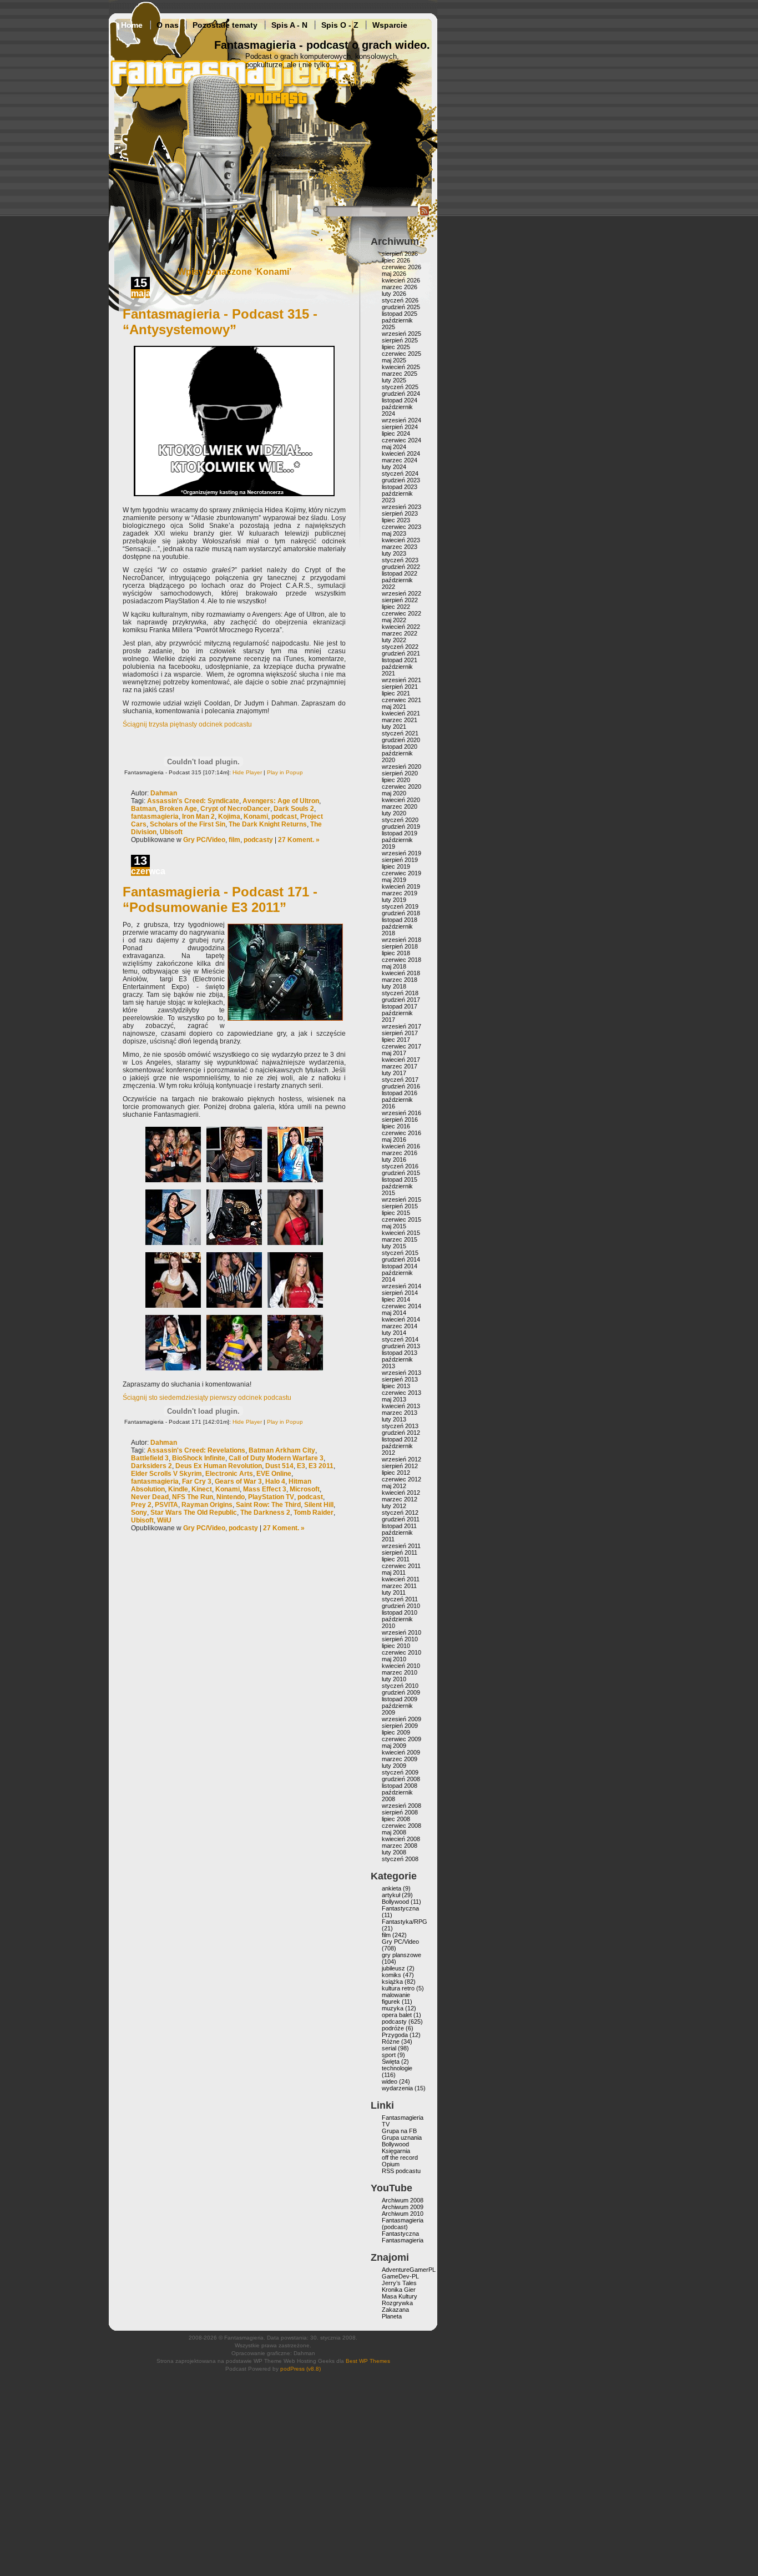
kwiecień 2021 (401, 713)
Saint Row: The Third (268, 1505)
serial (389, 2048)
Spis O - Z (340, 25)
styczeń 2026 (400, 300)
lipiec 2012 (396, 1473)
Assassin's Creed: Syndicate (193, 801)
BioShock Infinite (199, 1458)
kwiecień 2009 (401, 1752)
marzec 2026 (400, 287)
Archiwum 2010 (403, 2214)
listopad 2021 (400, 660)
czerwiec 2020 (401, 787)
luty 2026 (394, 294)
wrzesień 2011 (401, 1546)
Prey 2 (141, 1505)
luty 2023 (394, 553)
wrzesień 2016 (401, 1113)
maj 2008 (394, 1832)
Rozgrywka (397, 2303)
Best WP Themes (368, 2361)
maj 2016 (394, 1140)
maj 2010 (394, 1659)
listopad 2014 (400, 1266)
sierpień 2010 (400, 1639)
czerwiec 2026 (401, 267)
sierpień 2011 (400, 1552)
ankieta (391, 1888)
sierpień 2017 (400, 1033)
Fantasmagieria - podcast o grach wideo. (322, 45)
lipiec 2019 (396, 866)
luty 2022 (394, 640)
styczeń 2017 (400, 1080)
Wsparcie (390, 25)
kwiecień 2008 (401, 1839)
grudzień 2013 (401, 1346)
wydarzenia (397, 2088)
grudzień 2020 (401, 740)
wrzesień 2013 (401, 1373)
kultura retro (398, 1988)
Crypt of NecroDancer (235, 809)
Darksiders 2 (151, 1466)
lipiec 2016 (396, 1126)
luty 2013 (394, 1419)
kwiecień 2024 (401, 453)
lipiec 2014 (396, 1299)
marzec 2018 (400, 980)
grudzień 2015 (401, 1173)
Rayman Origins (207, 1505)
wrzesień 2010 (401, 1632)
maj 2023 (394, 533)
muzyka (393, 2008)
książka (392, 1982)
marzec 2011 (399, 1586)
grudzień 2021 (401, 653)
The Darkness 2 (265, 1513)
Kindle (178, 1489)
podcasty (258, 840)
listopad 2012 (400, 1439)
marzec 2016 (400, 1153)
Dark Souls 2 (294, 809)
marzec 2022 (400, 633)
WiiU (164, 1520)
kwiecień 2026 (401, 280)
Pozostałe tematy (225, 25)
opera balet (397, 2015)
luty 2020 (394, 813)
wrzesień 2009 (401, 1719)
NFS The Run (193, 1497)
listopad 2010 (400, 1612)
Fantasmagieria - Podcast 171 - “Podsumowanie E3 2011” (220, 899)
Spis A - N (289, 25)
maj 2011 (394, 1572)
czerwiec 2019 (401, 873)
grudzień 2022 (401, 567)
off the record (400, 2157)
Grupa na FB (399, 2131)
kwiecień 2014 (401, 1319)
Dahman (164, 793)
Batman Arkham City (282, 1450)
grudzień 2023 (401, 480)
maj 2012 (394, 1486)
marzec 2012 (400, 1499)
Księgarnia (396, 2151)
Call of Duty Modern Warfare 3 (276, 1458)
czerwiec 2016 (401, 1133)
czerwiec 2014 (401, 1306)
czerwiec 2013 (401, 1393)
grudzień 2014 (401, 1259)
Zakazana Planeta (395, 2313)
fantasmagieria (155, 816)
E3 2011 (321, 1466)
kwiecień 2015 (401, 1233)
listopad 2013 (400, 1353)
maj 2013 (394, 1399)
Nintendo (231, 1497)
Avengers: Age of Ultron (281, 801)
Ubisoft (171, 832)
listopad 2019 (400, 833)
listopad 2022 (400, 573)
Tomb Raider (314, 1513)
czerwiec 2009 (401, 1739)
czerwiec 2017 (401, 1046)
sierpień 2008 (400, 1812)
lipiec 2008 (396, 1819)
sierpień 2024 (400, 427)
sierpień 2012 (400, 1466)
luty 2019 (394, 900)
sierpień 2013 (400, 1379)
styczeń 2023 (400, 560)
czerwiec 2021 (401, 700)
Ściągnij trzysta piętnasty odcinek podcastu (187, 724)
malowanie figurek (396, 1998)
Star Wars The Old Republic (194, 1513)
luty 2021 (394, 727)
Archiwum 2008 (403, 2200)
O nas (168, 25)
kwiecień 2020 (401, 800)
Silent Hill (319, 1505)
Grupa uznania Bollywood (402, 2141)
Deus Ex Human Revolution (219, 1466)
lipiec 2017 (396, 1040)
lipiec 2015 (396, 1213)
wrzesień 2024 (401, 420)
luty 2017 (394, 1073)
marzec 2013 (400, 1413)
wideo (390, 2081)
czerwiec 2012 (401, 1479)
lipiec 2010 (396, 1646)
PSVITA (166, 1505)
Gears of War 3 (238, 1481)
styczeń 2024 (400, 473)
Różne (391, 2041)
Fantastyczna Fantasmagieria (403, 2237)
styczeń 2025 (400, 387)
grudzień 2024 (401, 394)
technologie (397, 2068)
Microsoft (305, 1489)
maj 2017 (394, 1053)
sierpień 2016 (400, 1120)
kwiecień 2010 (401, 1666)
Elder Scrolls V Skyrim (166, 1474)
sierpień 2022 (400, 600)
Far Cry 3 (197, 1481)
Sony (139, 1513)
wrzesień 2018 (401, 940)
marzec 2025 (400, 374)
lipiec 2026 (396, 260)
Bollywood (395, 1902)
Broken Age (178, 809)
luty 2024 (394, 467)
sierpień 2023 (400, 513)
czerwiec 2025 (401, 354)
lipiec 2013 (396, 1386)
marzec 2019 (400, 893)
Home (132, 25)
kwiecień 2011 (401, 1579)
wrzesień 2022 (401, 593)
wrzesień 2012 (401, 1459)
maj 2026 (394, 274)
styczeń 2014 (400, 1339)
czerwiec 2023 (401, 527)
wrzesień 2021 (401, 680)
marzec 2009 (400, 1759)
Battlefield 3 (150, 1458)
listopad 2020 (400, 747)
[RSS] (425, 214)
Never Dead (150, 1497)
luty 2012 (394, 1506)
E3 (301, 1466)
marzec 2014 (400, 1326)
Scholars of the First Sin (188, 824)
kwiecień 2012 (401, 1493)
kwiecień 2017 (401, 1060)
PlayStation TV (271, 1497)
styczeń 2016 (400, 1166)
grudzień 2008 (401, 1779)
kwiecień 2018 (401, 973)
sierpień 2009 (400, 1726)
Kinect (202, 1489)
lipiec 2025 (396, 347)
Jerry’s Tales (399, 2283)
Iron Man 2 (198, 816)
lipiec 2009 (396, 1732)
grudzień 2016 (401, 1086)
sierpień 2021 (400, 687)
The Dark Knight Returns (268, 824)
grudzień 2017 (401, 1000)
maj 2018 (394, 966)
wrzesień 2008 (401, 1806)
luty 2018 (394, 986)
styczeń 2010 (400, 1686)
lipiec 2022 (396, 607)
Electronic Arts (229, 1474)
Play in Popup (285, 772)
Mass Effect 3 (265, 1489)
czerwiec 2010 (401, 1652)
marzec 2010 (400, 1672)
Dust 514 (279, 1466)
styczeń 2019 (400, 906)
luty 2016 (394, 1160)
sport (389, 2055)
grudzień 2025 (401, 307)
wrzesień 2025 (401, 334)
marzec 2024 (400, 460)
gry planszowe (401, 1955)
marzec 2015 (400, 1239)
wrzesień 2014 (401, 1286)
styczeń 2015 (400, 1253)
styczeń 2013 (400, 1426)
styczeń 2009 (400, 1772)
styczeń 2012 (400, 1513)
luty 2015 (394, 1246)
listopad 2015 (400, 1179)
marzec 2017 (400, 1066)
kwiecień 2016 (401, 1146)
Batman (143, 809)
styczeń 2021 (400, 733)
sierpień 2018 (400, 946)
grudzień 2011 (401, 1519)
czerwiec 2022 (401, 613)
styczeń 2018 (400, 993)
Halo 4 (275, 1481)
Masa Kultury (400, 2296)
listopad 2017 (400, 1006)
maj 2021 (394, 707)
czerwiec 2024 (401, 440)
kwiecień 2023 (401, 540)
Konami (256, 816)
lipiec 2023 (396, 520)
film (234, 840)
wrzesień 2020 (401, 767)
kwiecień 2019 (401, 886)
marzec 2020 (400, 806)
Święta (391, 2061)
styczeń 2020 (400, 820)
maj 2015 (394, 1226)
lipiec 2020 (396, 780)
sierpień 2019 (400, 860)
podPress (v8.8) (300, 2369)
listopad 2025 (400, 314)
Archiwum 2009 (403, 2207)
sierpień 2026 (400, 254)
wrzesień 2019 (401, 853)
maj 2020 (394, 793)
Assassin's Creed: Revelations (196, 1450)
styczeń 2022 (400, 647)
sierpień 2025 (400, 340)
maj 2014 (394, 1313)
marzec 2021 (400, 720)
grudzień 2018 (401, 913)
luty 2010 (394, 1679)
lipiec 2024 (396, 433)
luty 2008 (394, 1852)
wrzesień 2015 (401, 1199)
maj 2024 (394, 447)
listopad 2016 (400, 1093)
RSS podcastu (401, 2171)
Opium (391, 2164)
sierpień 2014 (400, 1293)
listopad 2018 (400, 920)
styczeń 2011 (400, 1599)
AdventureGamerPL (409, 2270)
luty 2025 (394, 380)
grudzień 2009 (401, 1692)
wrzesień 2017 (401, 1026)
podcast (284, 816)
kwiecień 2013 (401, 1406)
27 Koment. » (299, 840)
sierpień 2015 (400, 1206)
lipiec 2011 (396, 1559)
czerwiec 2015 (401, 1219)
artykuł (391, 1895)
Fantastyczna (400, 1908)
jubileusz (393, 1968)
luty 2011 (394, 1592)
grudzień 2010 (401, 1606)
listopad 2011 (399, 1526)
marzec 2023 (400, 547)
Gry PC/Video (204, 840)
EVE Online (274, 1474)
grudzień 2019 (401, 826)
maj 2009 (394, 1746)
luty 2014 (394, 1333)
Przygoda (395, 2035)
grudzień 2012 (401, 1433)
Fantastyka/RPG (405, 1922)
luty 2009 (394, 1766)
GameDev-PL (400, 2276)
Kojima (229, 816)
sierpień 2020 (400, 773)
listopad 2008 (400, 1786)
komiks (391, 1975)
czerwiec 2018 (401, 960)
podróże (393, 2028)
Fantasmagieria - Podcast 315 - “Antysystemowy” (220, 322)
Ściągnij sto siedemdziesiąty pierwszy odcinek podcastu (207, 1398)
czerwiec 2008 (401, 1826)
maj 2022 (394, 620)
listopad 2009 (400, 1699)
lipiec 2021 (396, 693)
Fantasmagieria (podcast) (403, 2224)
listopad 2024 (400, 400)
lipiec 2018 (396, 953)
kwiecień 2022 (401, 627)
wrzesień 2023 (401, 507)
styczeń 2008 (400, 1859)
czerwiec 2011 (401, 1566)
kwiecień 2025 (401, 367)
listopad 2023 (400, 487)
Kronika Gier (399, 2290)
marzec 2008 (400, 1846)
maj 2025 (394, 360)
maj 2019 (394, 880)
